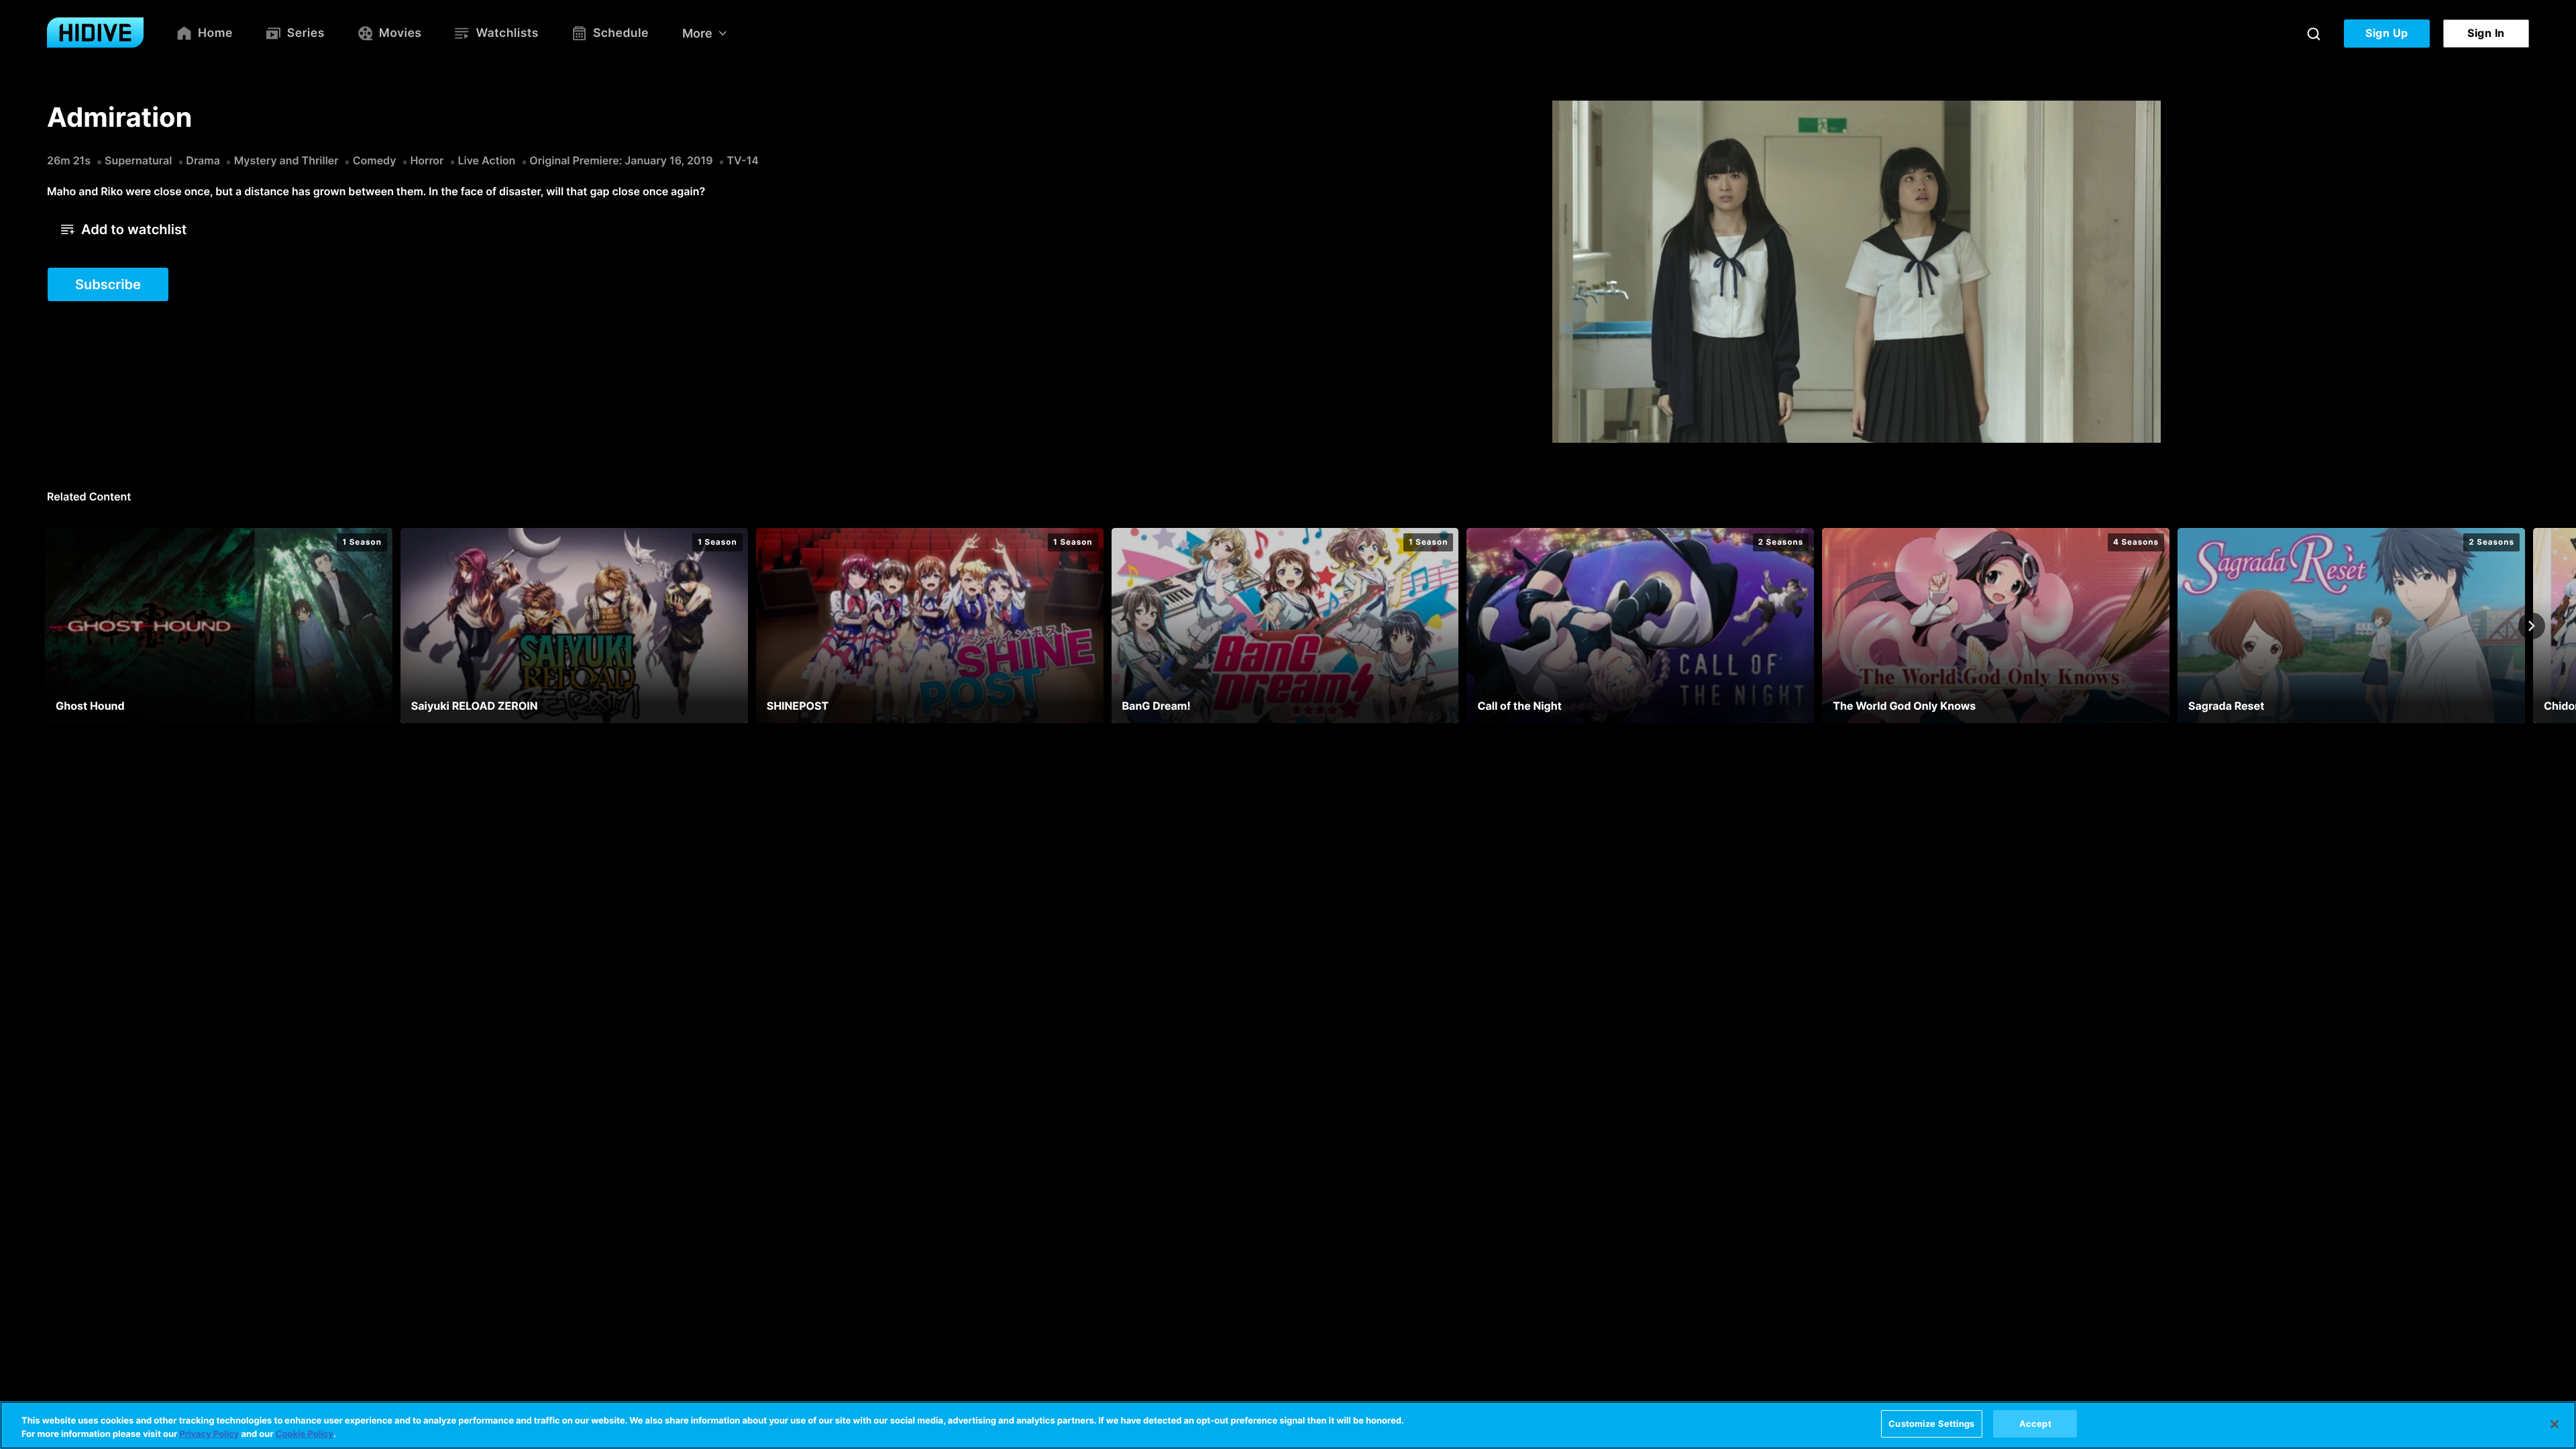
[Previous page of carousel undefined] (44, 626)
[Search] (2314, 34)
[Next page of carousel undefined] (2532, 626)
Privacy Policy (209, 1434)
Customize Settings (1931, 1424)
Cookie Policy (305, 1434)
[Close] (2555, 1424)
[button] (124, 229)
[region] (1288, 1425)
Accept (2035, 1424)
